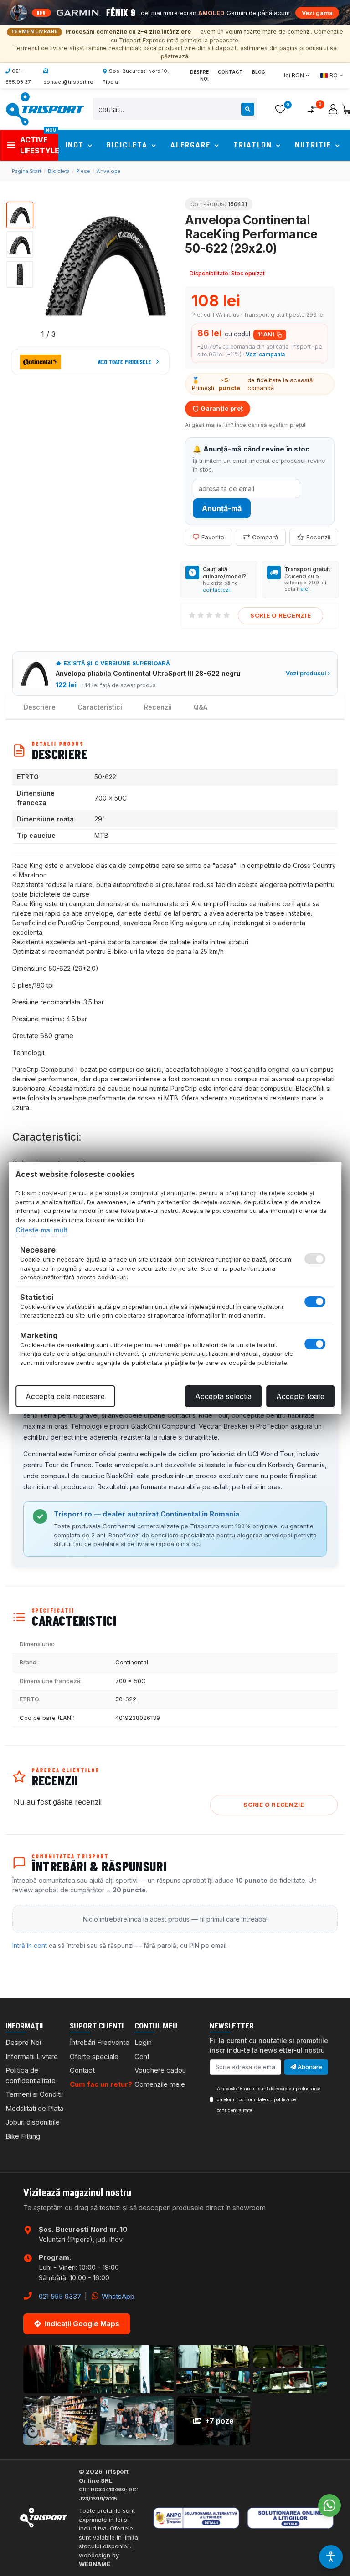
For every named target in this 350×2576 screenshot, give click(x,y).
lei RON (294, 75)
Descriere (40, 707)
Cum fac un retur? (101, 2084)
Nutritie (314, 145)
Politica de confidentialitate (31, 2075)
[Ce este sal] (198, 2518)
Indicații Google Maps (82, 2324)
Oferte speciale (94, 2056)
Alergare (192, 145)
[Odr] (288, 2518)
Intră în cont (30, 1945)
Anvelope (109, 171)
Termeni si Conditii (34, 2094)
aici (305, 589)
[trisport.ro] (45, 108)
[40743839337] (329, 2505)
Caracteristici (100, 707)
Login (143, 2042)
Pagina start (27, 171)
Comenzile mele (160, 2084)
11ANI (266, 334)
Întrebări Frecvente (100, 2042)
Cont (142, 2056)
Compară (265, 537)
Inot (76, 145)
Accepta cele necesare (65, 1396)
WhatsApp (117, 2296)
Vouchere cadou (160, 2070)
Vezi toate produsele (125, 362)
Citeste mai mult (41, 1230)
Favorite (213, 537)
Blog (259, 72)
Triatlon (254, 145)
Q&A (201, 707)
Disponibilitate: (210, 273)
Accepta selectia (223, 1396)
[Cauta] (248, 109)
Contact (230, 72)
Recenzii (318, 537)
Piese (83, 171)
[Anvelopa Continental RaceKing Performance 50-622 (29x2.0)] (105, 264)
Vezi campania (265, 354)
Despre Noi (199, 75)
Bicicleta (129, 145)
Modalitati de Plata (34, 2108)
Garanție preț (221, 408)
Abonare (309, 2067)
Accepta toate (300, 1396)
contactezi (216, 590)
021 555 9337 (60, 2296)
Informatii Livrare (32, 2056)
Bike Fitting (23, 2136)
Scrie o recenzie (281, 615)
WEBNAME (95, 2564)
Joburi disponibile (33, 2122)
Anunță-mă (222, 508)
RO (334, 75)
